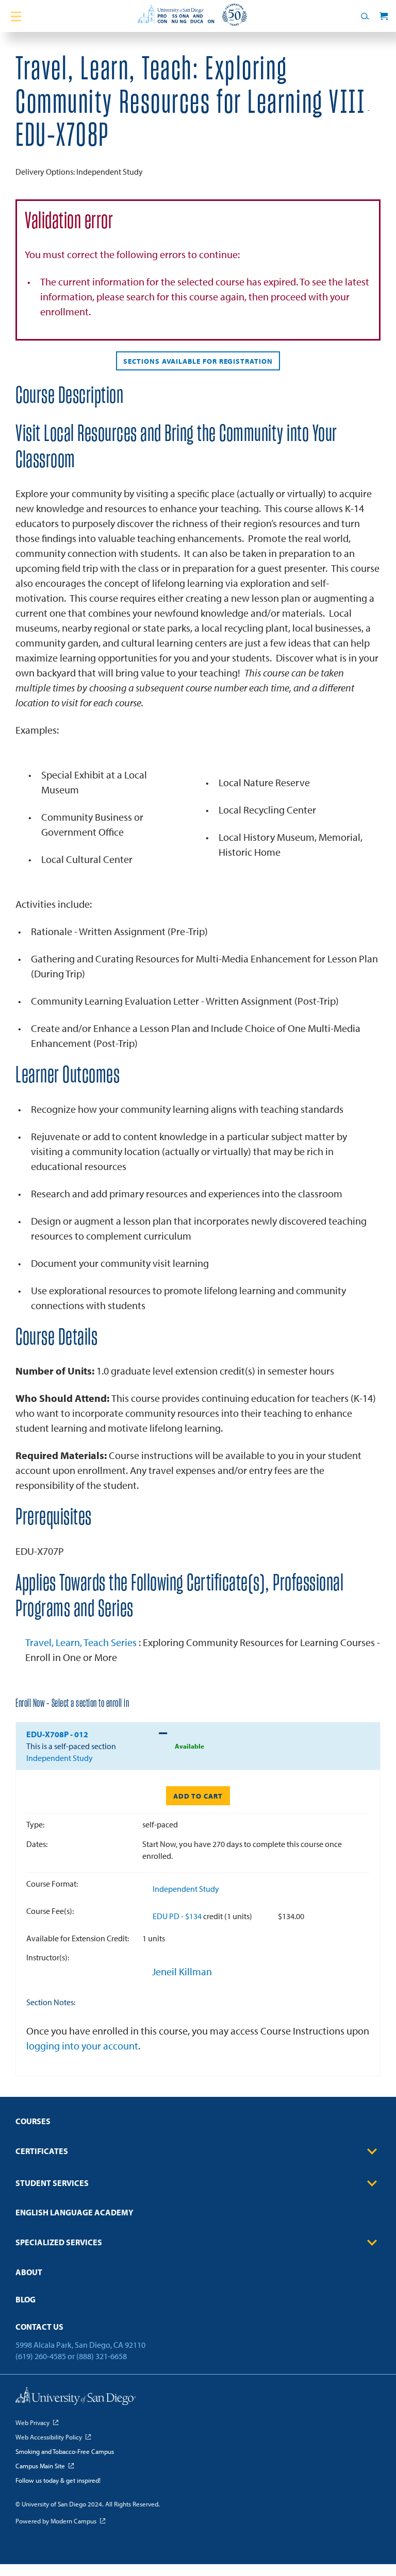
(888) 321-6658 (102, 2356)
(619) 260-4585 (41, 2356)
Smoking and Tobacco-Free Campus (65, 2451)
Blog (26, 2299)
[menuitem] (198, 2124)
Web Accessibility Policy (49, 2437)
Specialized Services (59, 2242)
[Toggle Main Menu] (16, 16)
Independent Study (186, 1889)
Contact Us (39, 2327)
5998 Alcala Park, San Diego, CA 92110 (80, 2345)
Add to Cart (198, 1796)
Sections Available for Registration (198, 361)
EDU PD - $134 (178, 1916)
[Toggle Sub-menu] (372, 2151)
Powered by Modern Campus (56, 2521)
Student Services (52, 2183)
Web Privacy (32, 2422)
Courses (33, 2121)
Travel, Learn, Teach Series (82, 1642)
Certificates (42, 2151)
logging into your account (82, 2046)
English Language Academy (75, 2212)
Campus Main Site (40, 2466)
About (29, 2272)
